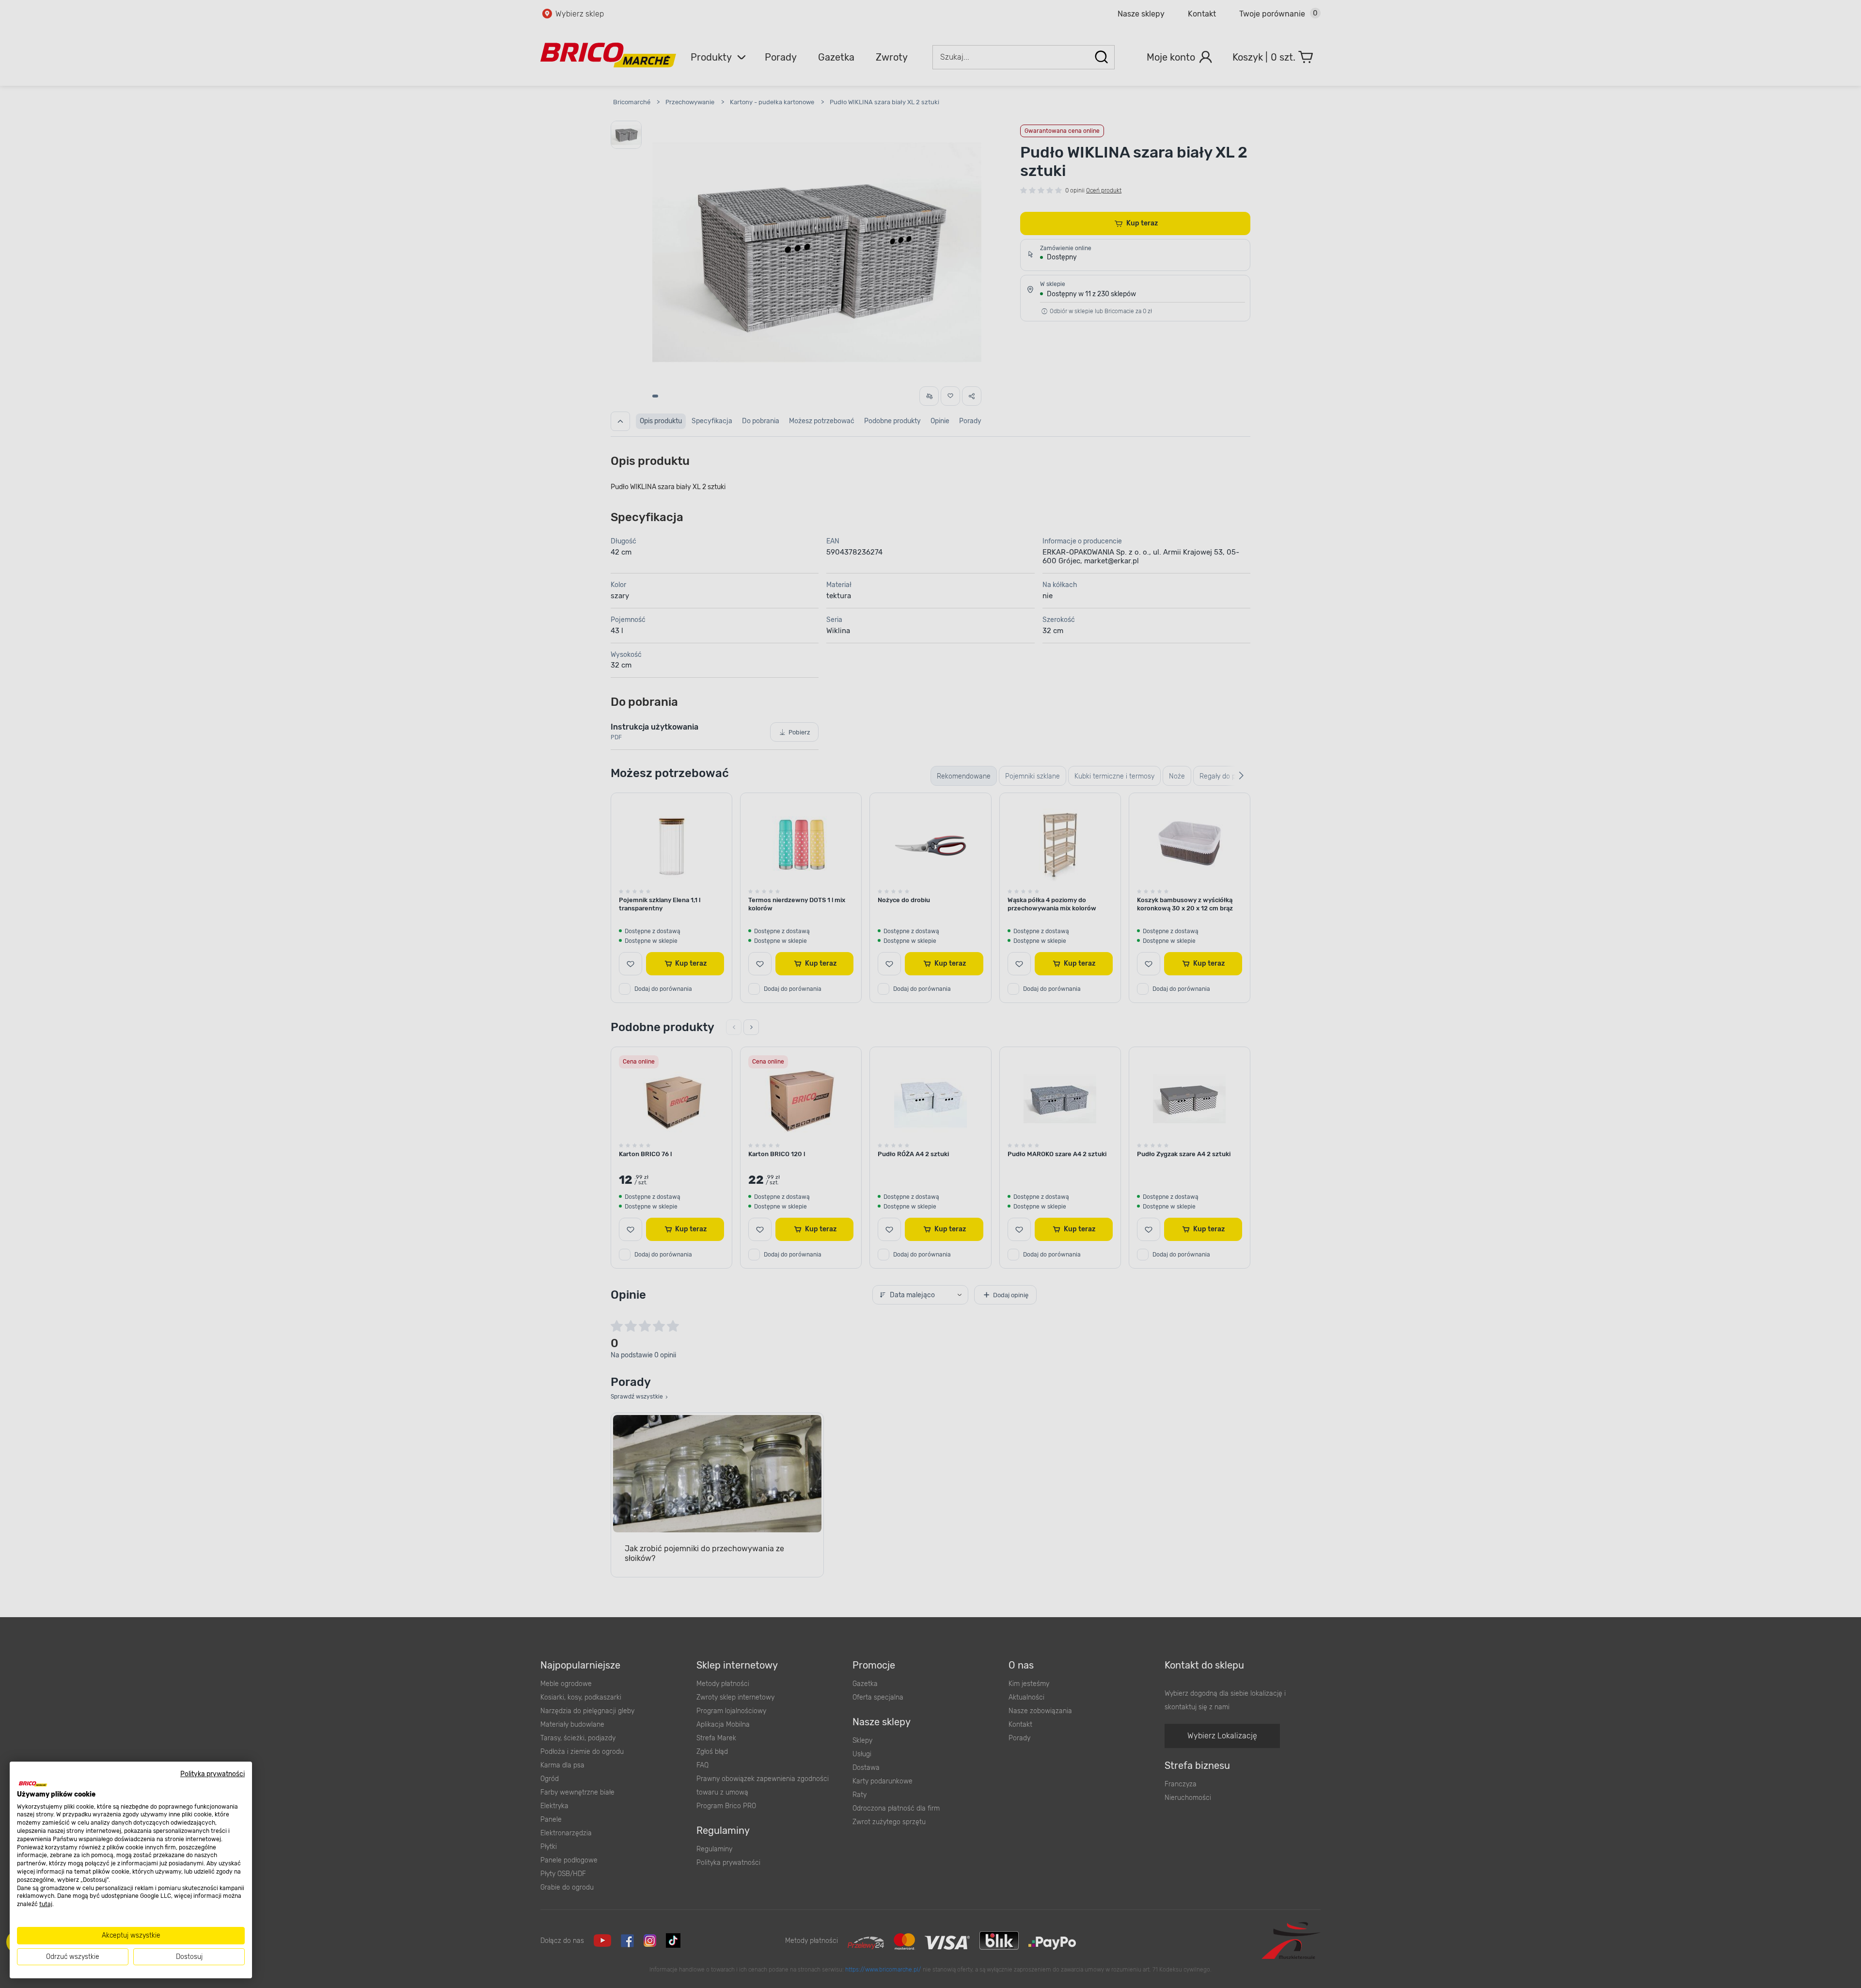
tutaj (46, 1904)
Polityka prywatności (213, 1774)
